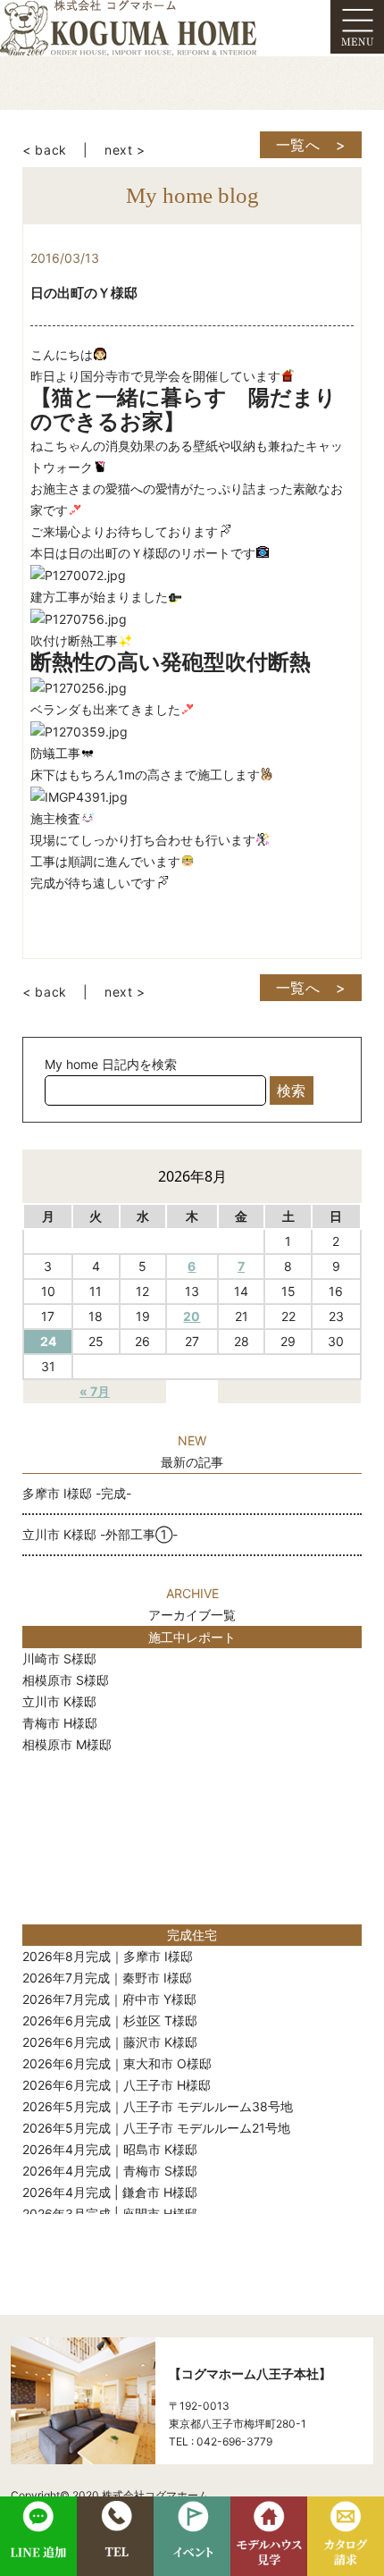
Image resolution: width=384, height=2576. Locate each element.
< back (45, 150)
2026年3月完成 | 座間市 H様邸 (110, 2214)
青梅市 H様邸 (60, 1723)
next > (125, 150)
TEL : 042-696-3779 (221, 2441)
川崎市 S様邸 (59, 1658)
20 (192, 1316)
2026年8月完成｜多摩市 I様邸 (108, 1956)
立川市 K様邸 (59, 1701)
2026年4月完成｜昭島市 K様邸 (110, 2149)
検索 (291, 1090)
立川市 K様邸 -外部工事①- (100, 1534)
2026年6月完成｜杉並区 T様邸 (110, 2020)
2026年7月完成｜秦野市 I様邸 (107, 1978)
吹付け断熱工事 (74, 640)
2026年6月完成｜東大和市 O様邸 (117, 2063)
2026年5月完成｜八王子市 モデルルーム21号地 (156, 2128)
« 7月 (95, 1391)
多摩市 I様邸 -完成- (77, 1493)
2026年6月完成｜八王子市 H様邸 (117, 2085)
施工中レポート (192, 1637)
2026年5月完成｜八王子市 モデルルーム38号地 (158, 2106)
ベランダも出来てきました (105, 709)
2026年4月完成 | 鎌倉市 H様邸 (110, 2192)
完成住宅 (192, 1935)
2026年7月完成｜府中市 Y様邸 (109, 1999)
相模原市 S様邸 (66, 1680)
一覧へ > (311, 145)
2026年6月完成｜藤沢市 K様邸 (110, 2042)
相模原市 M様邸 (67, 1744)
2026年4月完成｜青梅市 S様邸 (110, 2171)
